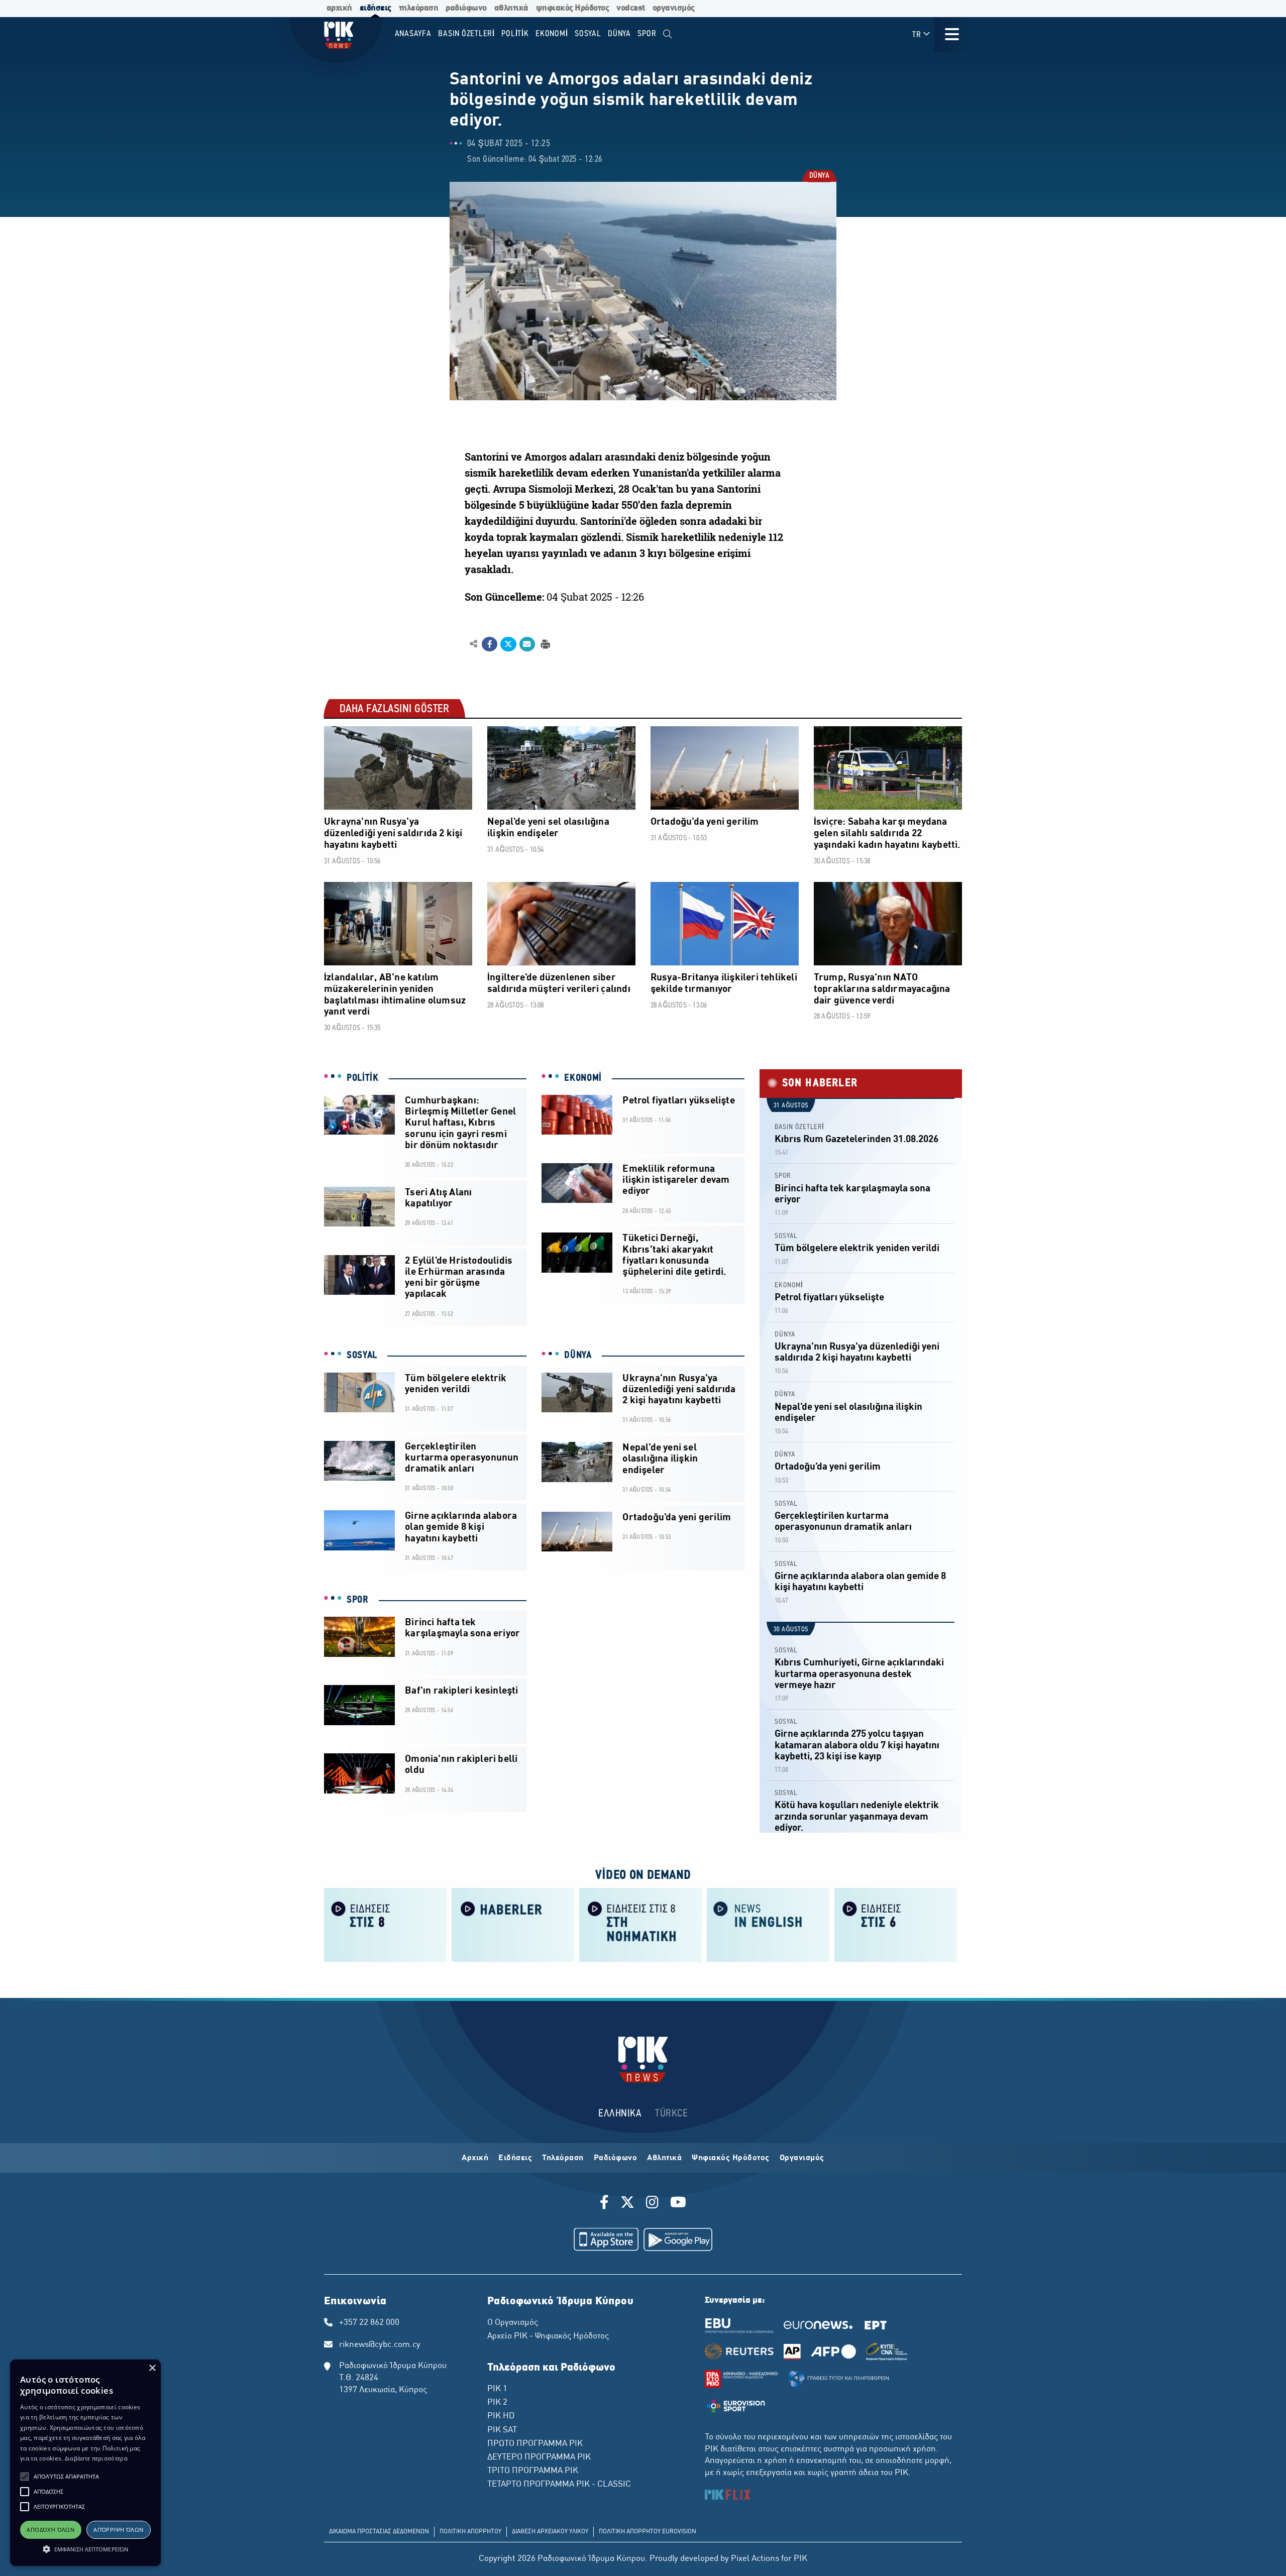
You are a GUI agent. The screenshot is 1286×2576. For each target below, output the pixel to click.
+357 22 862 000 (369, 2323)
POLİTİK (363, 1078)
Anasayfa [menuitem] (413, 34)
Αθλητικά (664, 2158)
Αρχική (475, 2158)
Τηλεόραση (563, 2158)
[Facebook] (606, 2204)
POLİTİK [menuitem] (515, 34)
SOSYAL (362, 1356)
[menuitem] (667, 34)
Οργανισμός (802, 2158)
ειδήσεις (376, 8)
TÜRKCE (671, 2114)
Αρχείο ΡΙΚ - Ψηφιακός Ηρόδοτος (548, 2336)
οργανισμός (674, 8)
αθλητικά (511, 8)
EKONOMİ (583, 1078)
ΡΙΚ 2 (497, 2403)
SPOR (358, 1600)
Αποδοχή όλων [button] (50, 2530)
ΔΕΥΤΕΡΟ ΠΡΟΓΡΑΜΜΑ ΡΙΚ (539, 2457)
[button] (25, 2477)
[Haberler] (513, 1924)
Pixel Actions (755, 2559)
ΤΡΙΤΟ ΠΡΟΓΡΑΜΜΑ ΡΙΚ (533, 2471)
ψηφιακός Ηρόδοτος (573, 8)
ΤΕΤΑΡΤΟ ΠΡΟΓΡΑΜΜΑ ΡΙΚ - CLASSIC (559, 2485)
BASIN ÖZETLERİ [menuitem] (466, 34)
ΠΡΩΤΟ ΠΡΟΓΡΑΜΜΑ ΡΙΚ (535, 2444)
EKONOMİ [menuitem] (552, 34)
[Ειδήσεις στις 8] (385, 1924)
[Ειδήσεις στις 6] (896, 1924)
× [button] (152, 2368)
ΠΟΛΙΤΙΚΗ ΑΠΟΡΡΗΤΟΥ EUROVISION (648, 2532)
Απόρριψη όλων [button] (118, 2530)
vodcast (631, 8)
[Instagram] (652, 2204)
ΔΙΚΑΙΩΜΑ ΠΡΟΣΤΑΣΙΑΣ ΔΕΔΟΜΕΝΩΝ (379, 2532)
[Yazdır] (544, 644)
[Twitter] (627, 2204)
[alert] (85, 2463)
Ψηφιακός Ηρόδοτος (731, 2158)
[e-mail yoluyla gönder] (527, 644)
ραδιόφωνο (466, 8)
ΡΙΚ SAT (502, 2430)
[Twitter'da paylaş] (508, 644)
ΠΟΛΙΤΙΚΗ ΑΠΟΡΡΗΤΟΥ (470, 2532)
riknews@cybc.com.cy (380, 2345)
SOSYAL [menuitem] (588, 34)
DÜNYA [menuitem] (619, 34)
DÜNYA (819, 177)
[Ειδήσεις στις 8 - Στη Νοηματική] (640, 1924)
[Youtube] (678, 2204)
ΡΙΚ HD (501, 2416)
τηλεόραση (419, 8)
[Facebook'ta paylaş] (490, 644)
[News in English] (768, 1924)
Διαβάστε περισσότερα (96, 2458)
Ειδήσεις (515, 2158)
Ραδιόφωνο (616, 2158)
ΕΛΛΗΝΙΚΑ (620, 2114)
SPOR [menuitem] (647, 34)
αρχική (339, 8)
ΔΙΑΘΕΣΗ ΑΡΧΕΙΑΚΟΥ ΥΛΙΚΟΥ (550, 2532)
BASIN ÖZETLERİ (799, 1127)
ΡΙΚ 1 (497, 2389)
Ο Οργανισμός (513, 2323)
